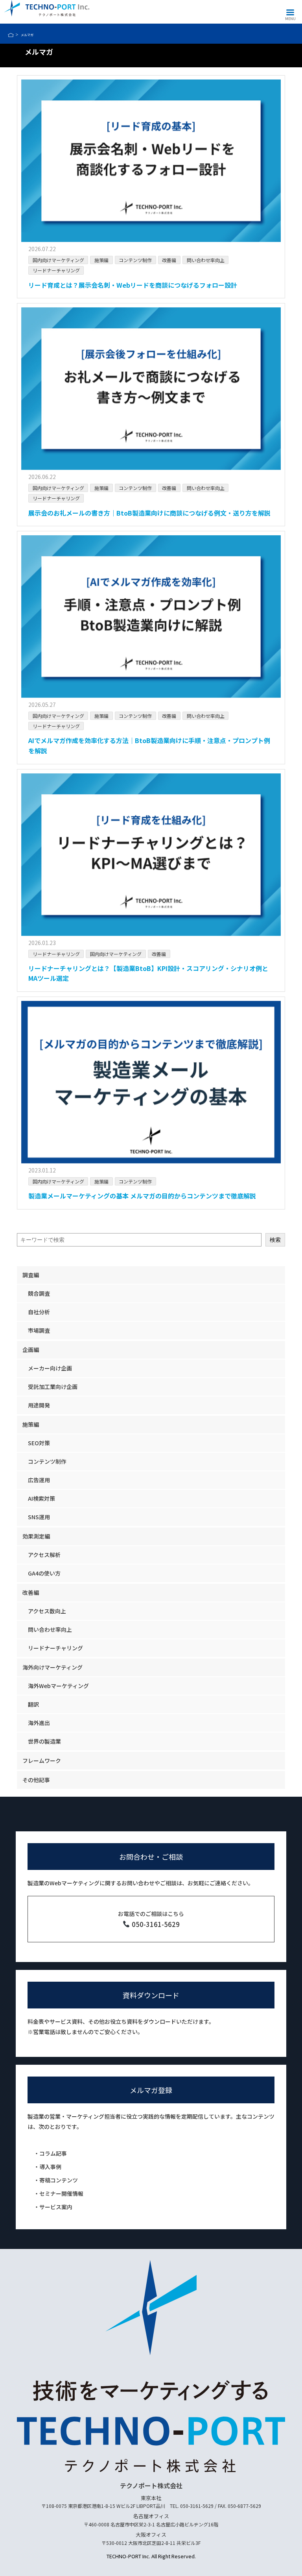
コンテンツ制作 (135, 260)
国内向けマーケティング (58, 260)
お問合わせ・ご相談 (151, 1857)
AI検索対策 (41, 1498)
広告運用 (39, 1480)
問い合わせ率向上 (206, 260)
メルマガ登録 (151, 2090)
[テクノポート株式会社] (47, 8)
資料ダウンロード (151, 1995)
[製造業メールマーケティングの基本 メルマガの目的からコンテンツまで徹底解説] (151, 1082)
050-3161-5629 (155, 1924)
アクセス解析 (44, 1555)
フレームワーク (42, 1760)
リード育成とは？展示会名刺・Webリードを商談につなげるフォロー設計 (133, 285)
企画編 (31, 1350)
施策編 (101, 260)
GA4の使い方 (44, 1573)
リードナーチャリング (56, 270)
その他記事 (36, 1780)
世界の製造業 (44, 1741)
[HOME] (10, 35)
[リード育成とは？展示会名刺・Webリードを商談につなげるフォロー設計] (151, 161)
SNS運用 (39, 1517)
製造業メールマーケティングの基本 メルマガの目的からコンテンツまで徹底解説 (142, 1196)
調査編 (31, 1275)
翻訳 (33, 1704)
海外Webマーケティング (58, 1686)
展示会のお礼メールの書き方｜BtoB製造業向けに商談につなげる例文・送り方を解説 (149, 513)
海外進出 (39, 1723)
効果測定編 (36, 1536)
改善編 (169, 260)
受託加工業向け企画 (53, 1387)
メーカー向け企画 (50, 1368)
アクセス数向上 (47, 1611)
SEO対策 (39, 1443)
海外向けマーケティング (52, 1667)
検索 (275, 1240)
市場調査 (39, 1330)
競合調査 (39, 1293)
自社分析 (39, 1312)
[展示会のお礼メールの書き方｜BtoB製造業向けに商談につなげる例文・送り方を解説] (151, 389)
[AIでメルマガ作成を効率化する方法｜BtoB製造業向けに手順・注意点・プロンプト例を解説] (151, 617)
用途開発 (39, 1405)
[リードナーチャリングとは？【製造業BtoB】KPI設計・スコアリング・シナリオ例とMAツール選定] (151, 855)
